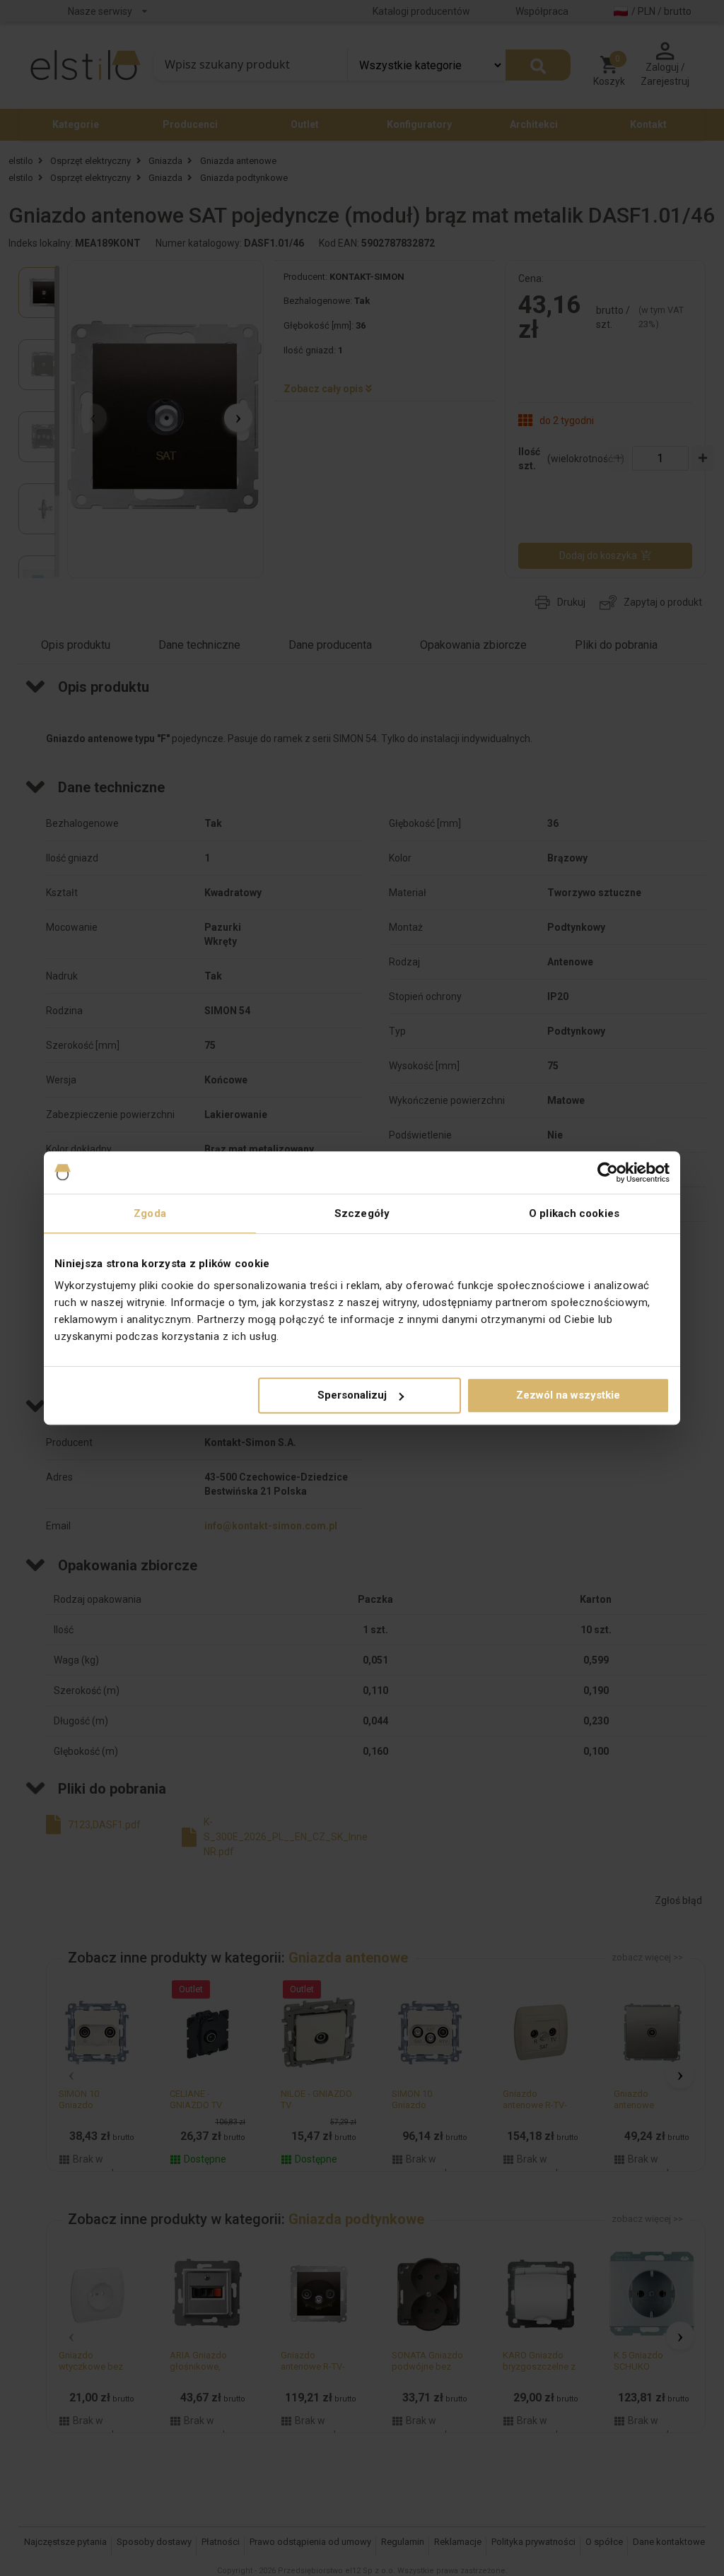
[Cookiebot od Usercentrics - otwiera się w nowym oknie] (608, 1172)
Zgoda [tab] (150, 1213)
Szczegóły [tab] (362, 1213)
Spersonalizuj (352, 1395)
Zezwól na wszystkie (568, 1395)
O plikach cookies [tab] (574, 1213)
